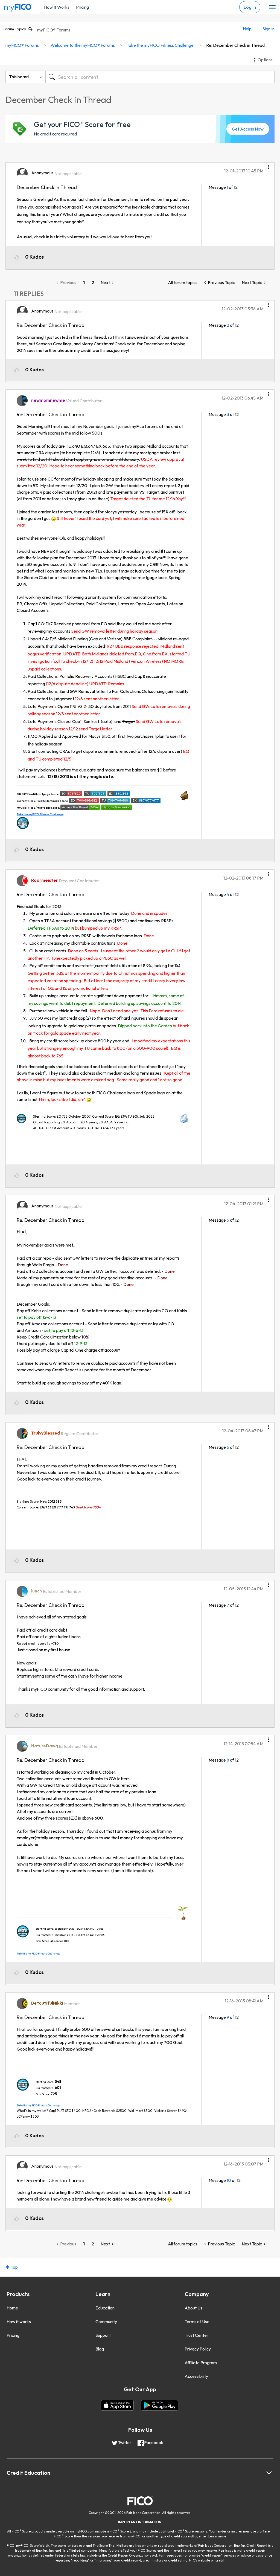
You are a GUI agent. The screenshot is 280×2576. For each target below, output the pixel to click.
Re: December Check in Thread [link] (235, 45)
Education (105, 2308)
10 (229, 2180)
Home (12, 2308)
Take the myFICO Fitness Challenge (40, 814)
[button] (268, 165)
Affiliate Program (201, 2363)
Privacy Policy (198, 2349)
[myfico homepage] (18, 6)
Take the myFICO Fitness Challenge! (161, 45)
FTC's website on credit (207, 2560)
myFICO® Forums (54, 30)
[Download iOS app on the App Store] (117, 2405)
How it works (19, 2321)
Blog (100, 2349)
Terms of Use (197, 2321)
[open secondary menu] (272, 7)
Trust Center (196, 2335)
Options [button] (265, 60)
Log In (250, 7)
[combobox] (160, 77)
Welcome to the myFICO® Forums (83, 45)
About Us (193, 2308)
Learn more (217, 2536)
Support (103, 2335)
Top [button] (14, 2267)
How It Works (57, 7)
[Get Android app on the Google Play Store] (160, 2405)
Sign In (269, 29)
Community (106, 2321)
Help (247, 29)
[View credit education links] (269, 2473)
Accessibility (196, 2376)
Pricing (82, 7)
